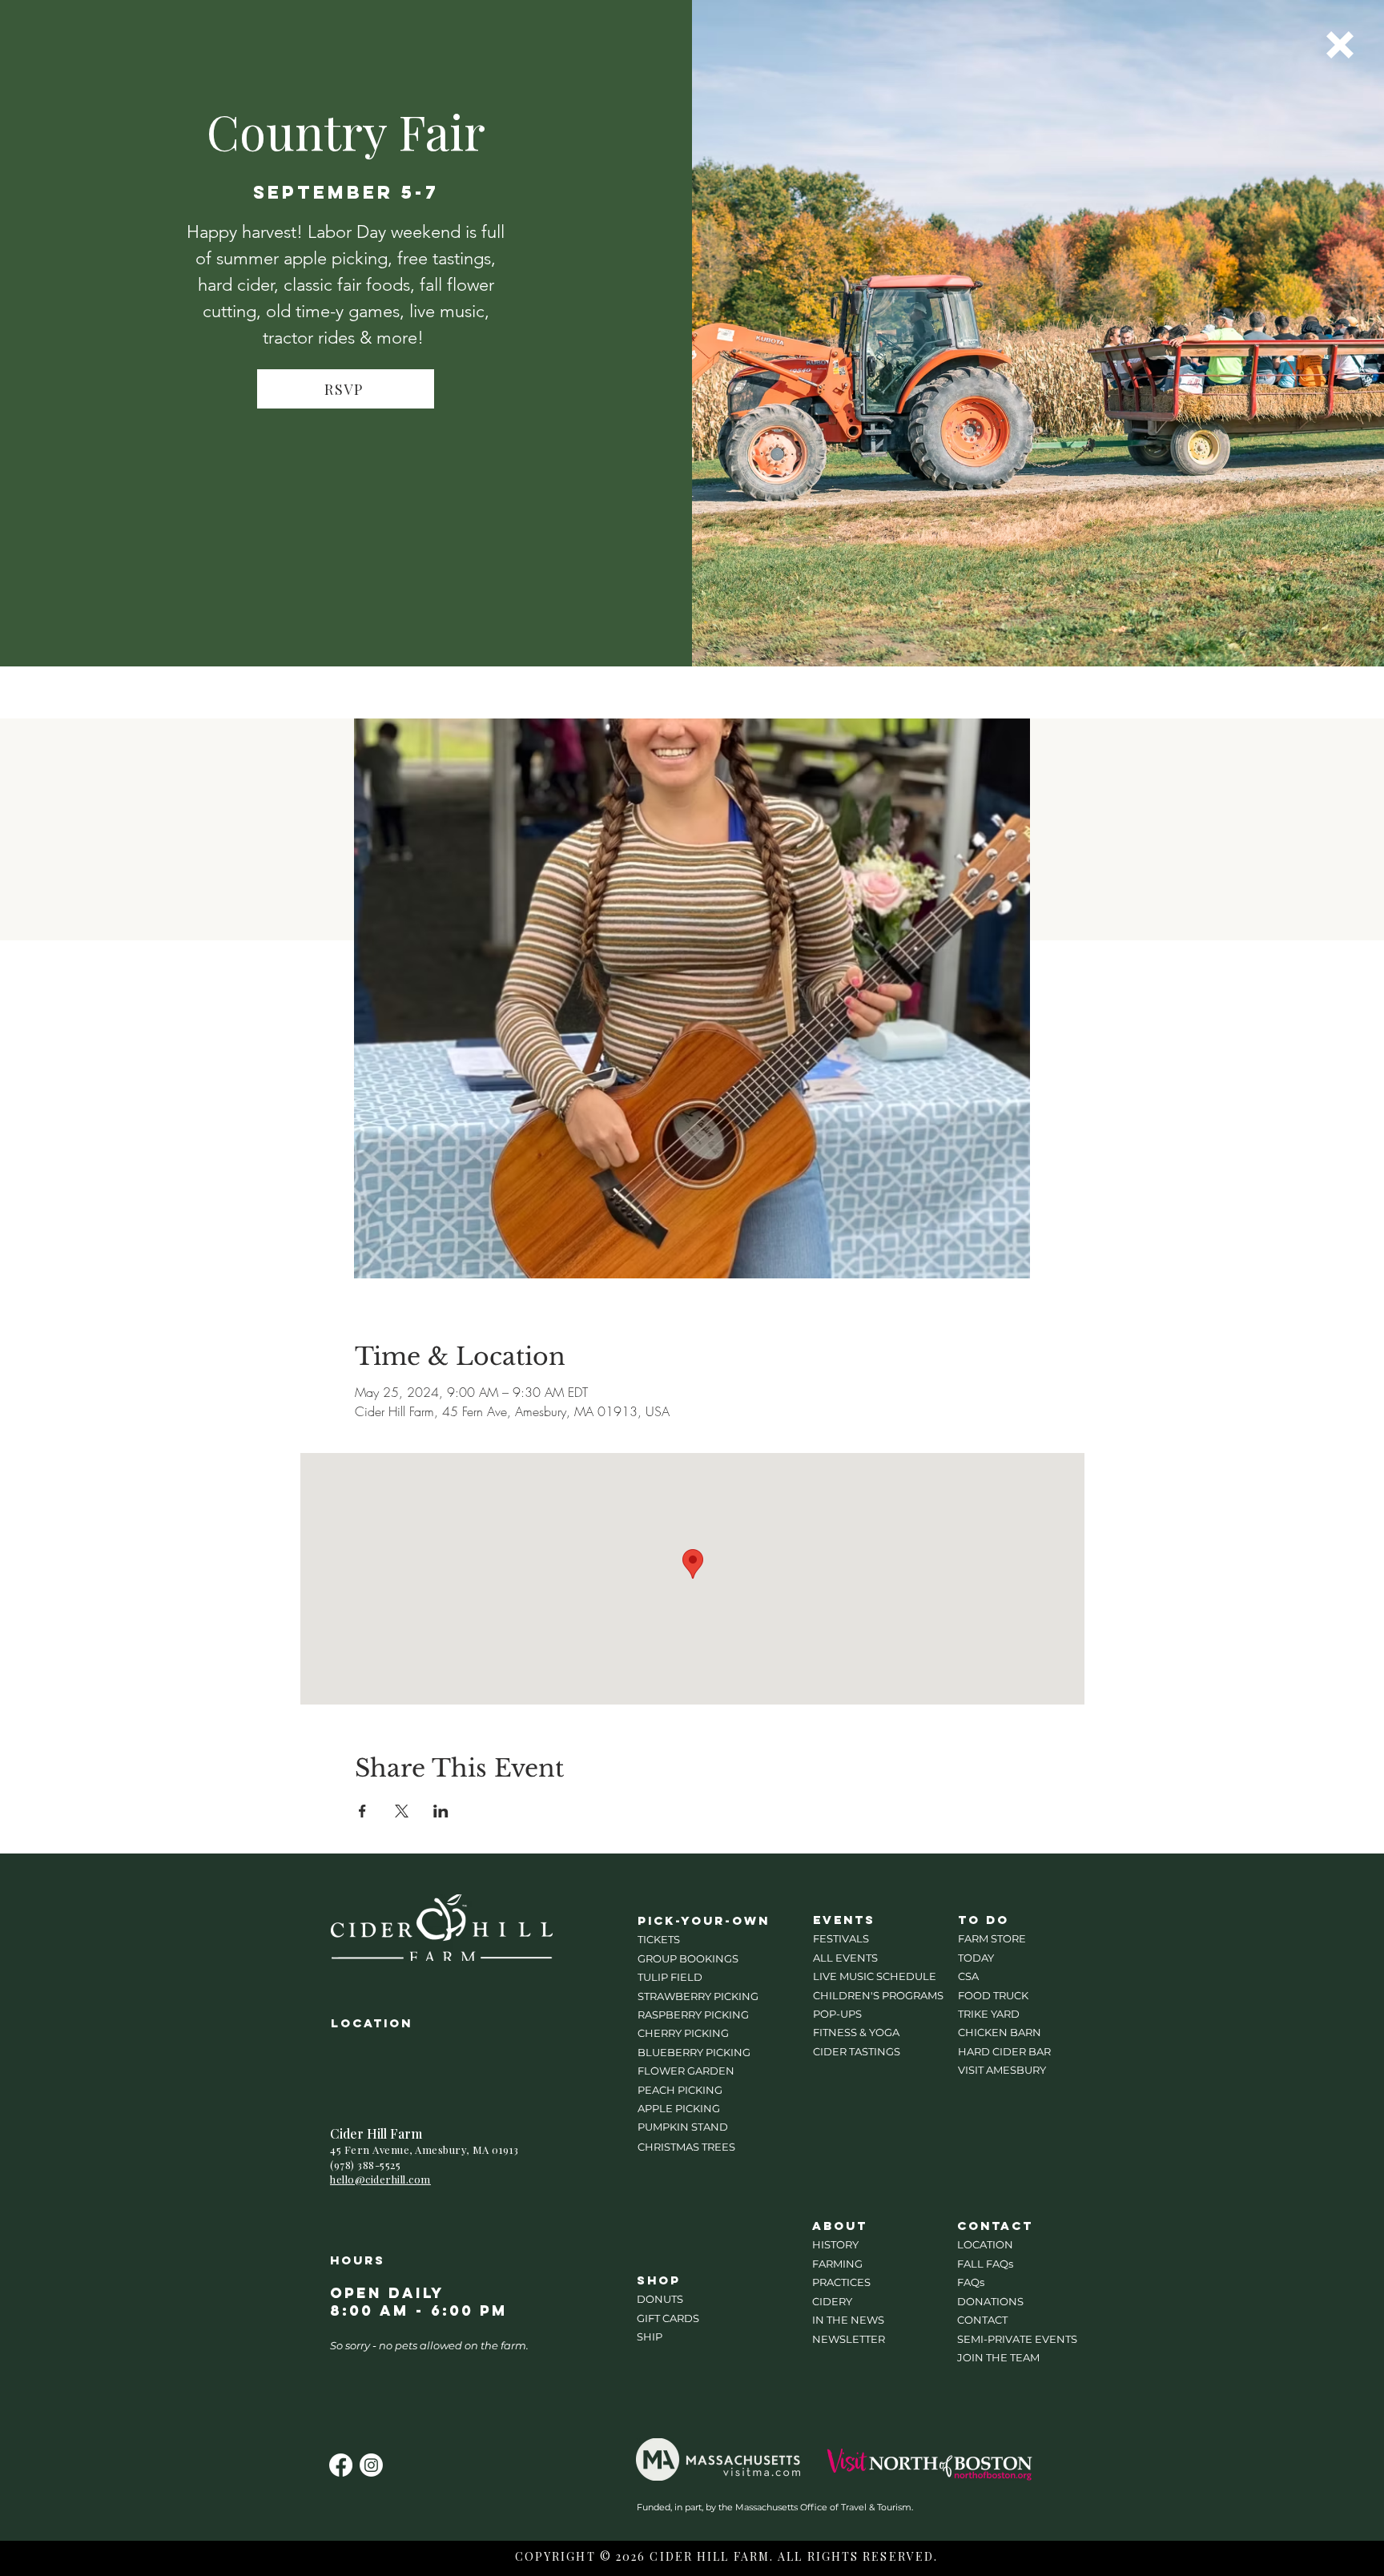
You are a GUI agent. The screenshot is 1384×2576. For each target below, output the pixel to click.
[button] (1340, 45)
